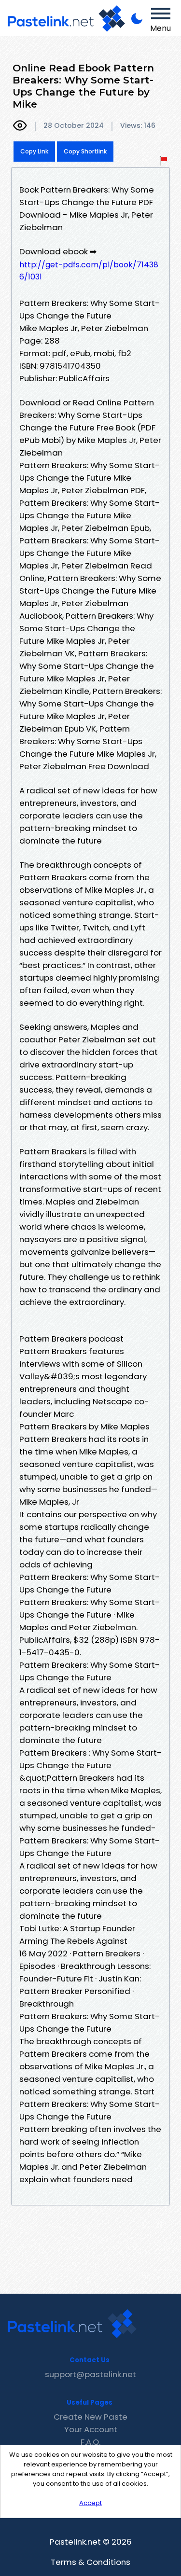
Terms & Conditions (90, 2562)
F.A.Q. (90, 2442)
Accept (90, 2503)
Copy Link (34, 151)
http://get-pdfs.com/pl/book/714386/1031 (89, 271)
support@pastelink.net (90, 2374)
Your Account (91, 2429)
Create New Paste (90, 2417)
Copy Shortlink (85, 151)
